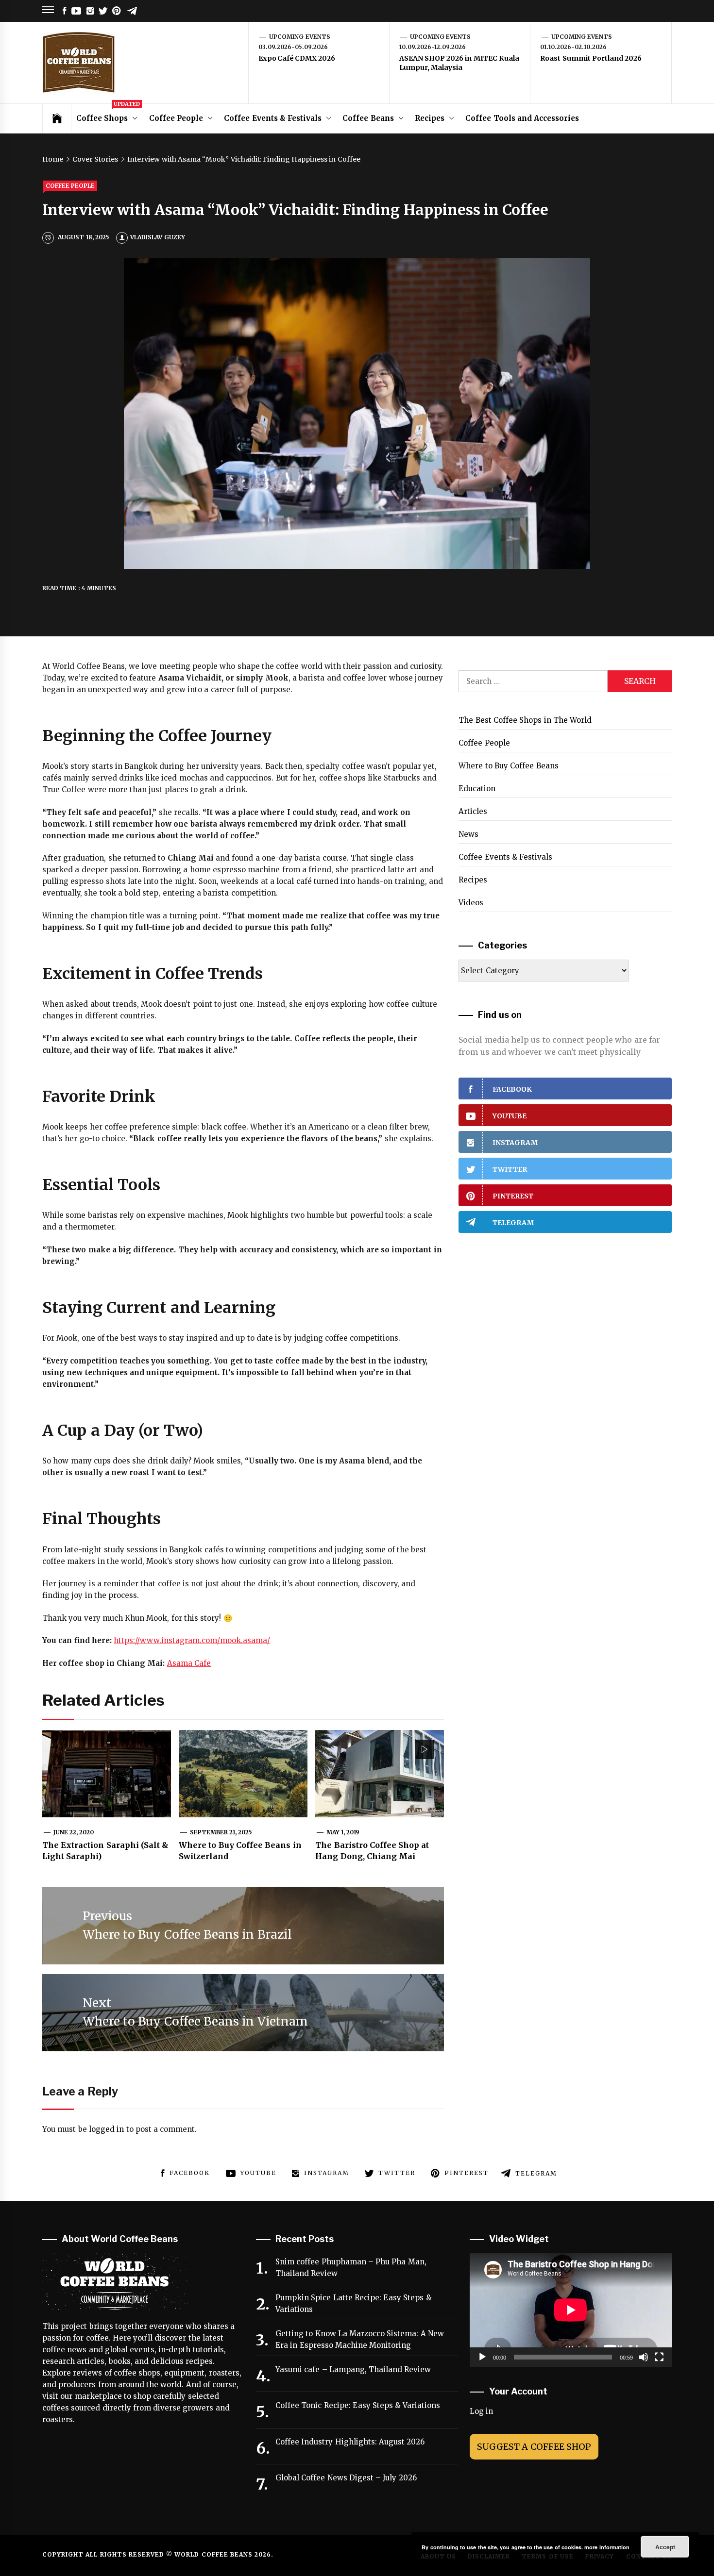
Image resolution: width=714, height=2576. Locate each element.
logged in (106, 2129)
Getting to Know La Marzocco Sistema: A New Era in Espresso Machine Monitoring (360, 2339)
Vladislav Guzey (157, 237)
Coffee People (176, 118)
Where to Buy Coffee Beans (508, 766)
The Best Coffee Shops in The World (525, 720)
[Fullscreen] (659, 2357)
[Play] (482, 2357)
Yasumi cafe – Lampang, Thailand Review (353, 2369)
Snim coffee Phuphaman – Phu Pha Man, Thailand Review (351, 2268)
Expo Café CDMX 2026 (297, 58)
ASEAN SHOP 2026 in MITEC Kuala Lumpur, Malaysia (459, 63)
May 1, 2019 (343, 1832)
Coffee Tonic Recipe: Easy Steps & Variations (358, 2405)
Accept (665, 2547)
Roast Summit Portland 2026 (591, 58)
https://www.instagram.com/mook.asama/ (192, 1640)
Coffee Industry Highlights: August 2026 (350, 2442)
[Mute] (644, 2357)
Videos (471, 903)
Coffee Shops (108, 113)
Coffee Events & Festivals (273, 118)
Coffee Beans (368, 118)
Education (477, 789)
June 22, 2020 (74, 1832)
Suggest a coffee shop (534, 2447)
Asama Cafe (189, 1663)
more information (607, 2547)
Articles (473, 811)
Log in (481, 2411)
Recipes (430, 118)
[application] (571, 2310)
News (468, 834)
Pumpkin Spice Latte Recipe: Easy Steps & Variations (353, 2303)
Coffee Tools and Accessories (522, 118)
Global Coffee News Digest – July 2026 (346, 2478)
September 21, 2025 (221, 1832)
